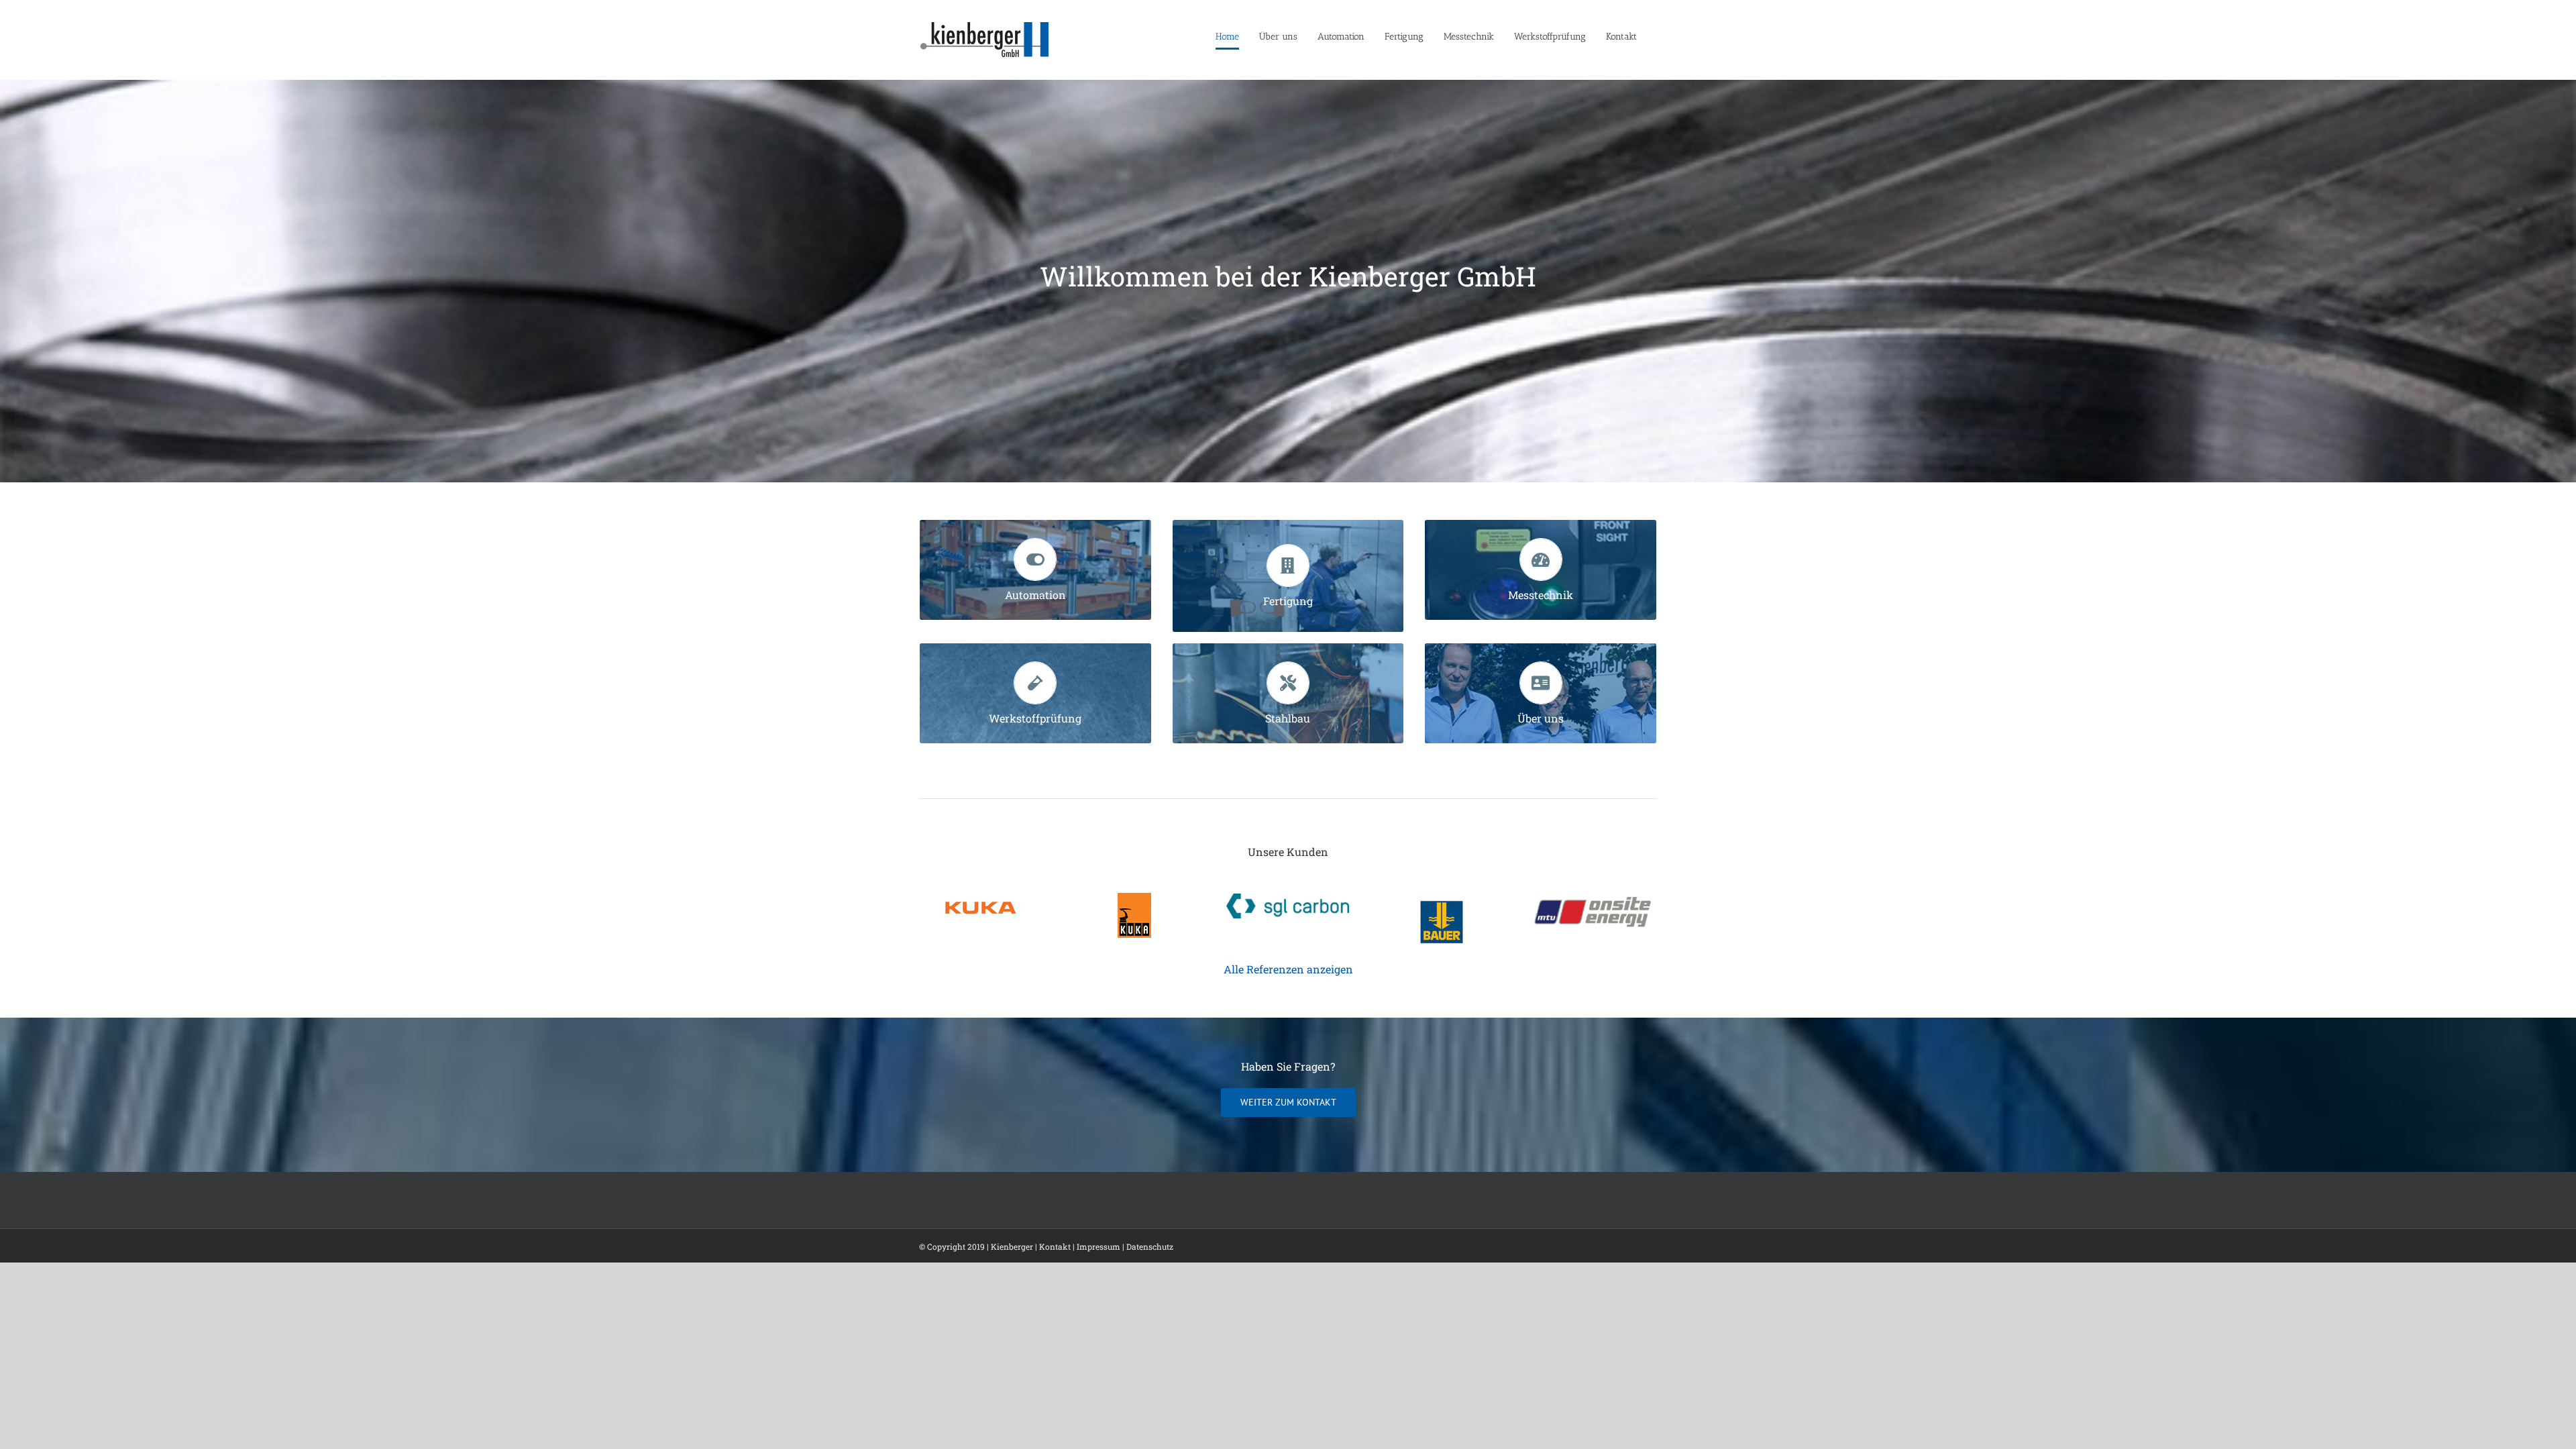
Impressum (1098, 1246)
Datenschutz (1150, 1246)
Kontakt (1055, 1246)
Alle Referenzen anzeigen (1288, 969)
